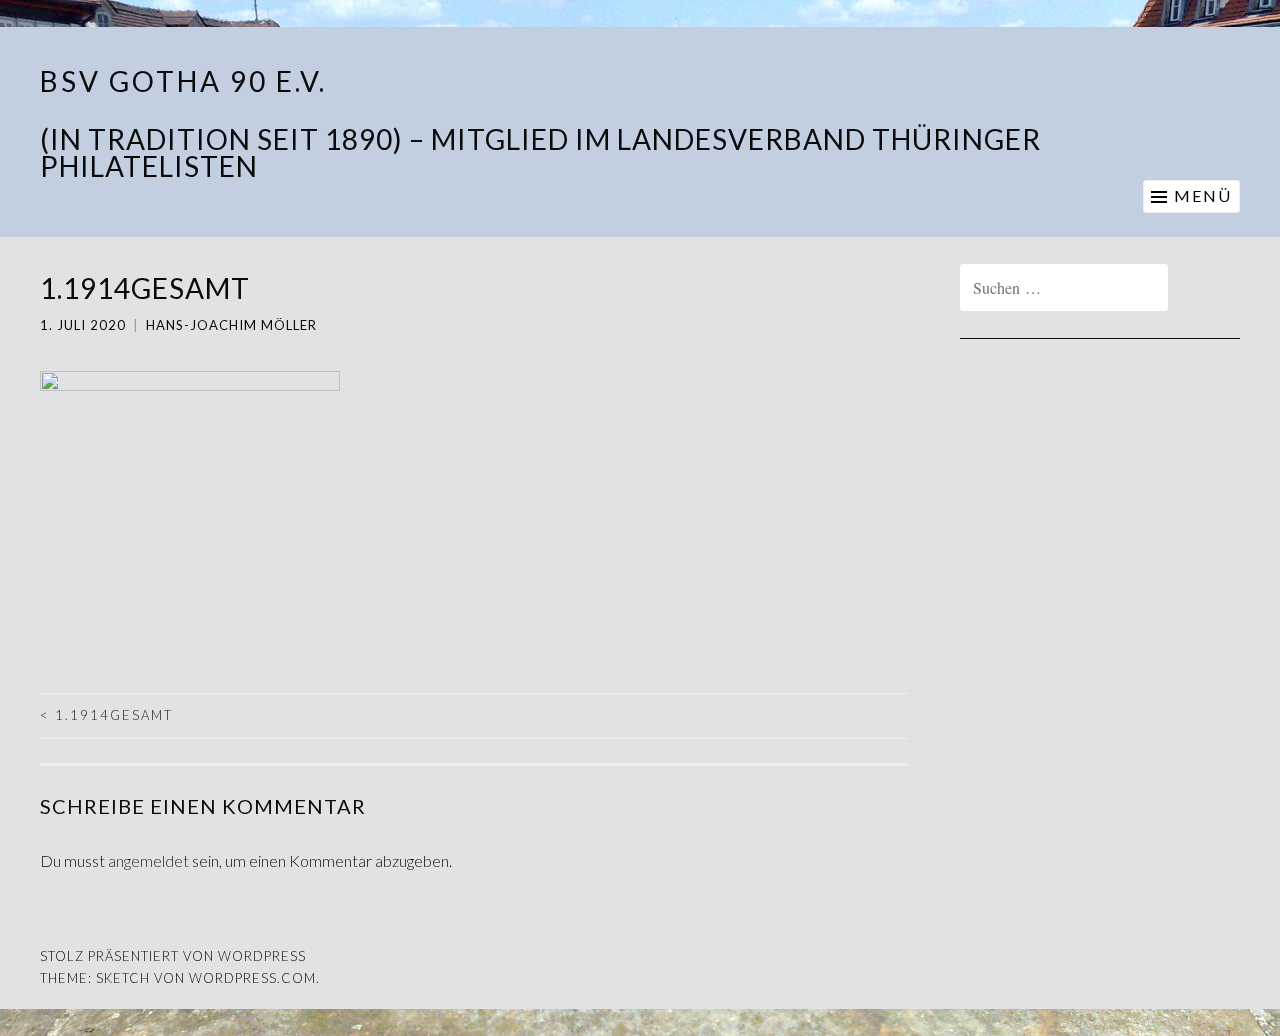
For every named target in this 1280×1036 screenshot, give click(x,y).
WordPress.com (252, 978)
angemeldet (148, 860)
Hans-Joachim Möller (231, 325)
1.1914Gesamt (106, 715)
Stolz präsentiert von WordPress (173, 956)
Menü (1203, 195)
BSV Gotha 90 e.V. (183, 81)
